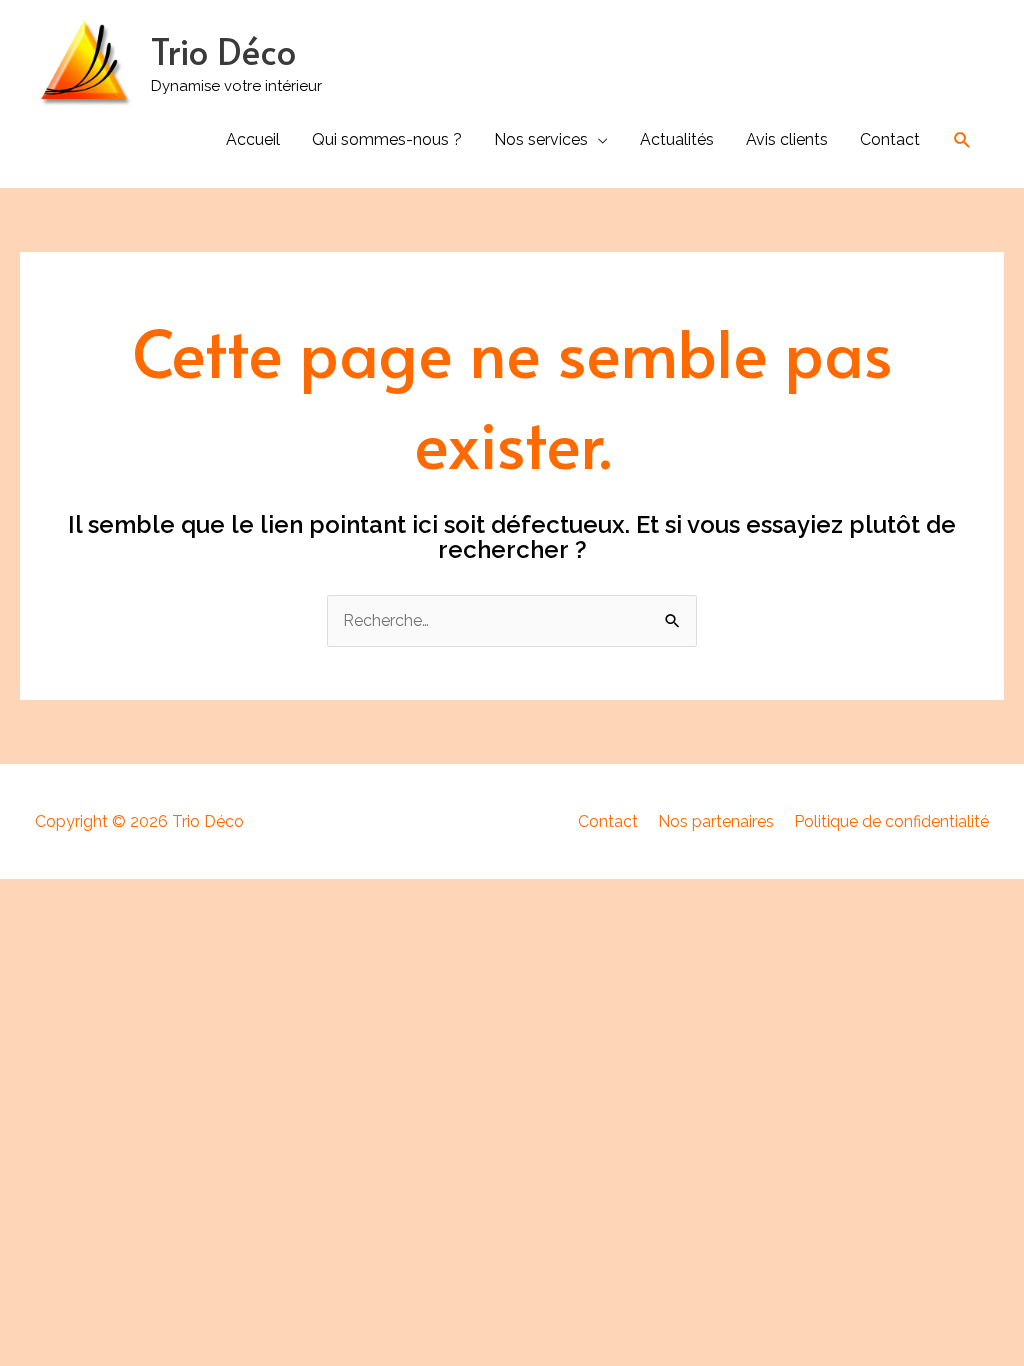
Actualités (677, 139)
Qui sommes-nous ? (387, 139)
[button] (962, 140)
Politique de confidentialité (891, 821)
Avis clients (787, 139)
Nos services (541, 139)
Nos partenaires (716, 821)
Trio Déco (223, 50)
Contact (890, 139)
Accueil (253, 139)
